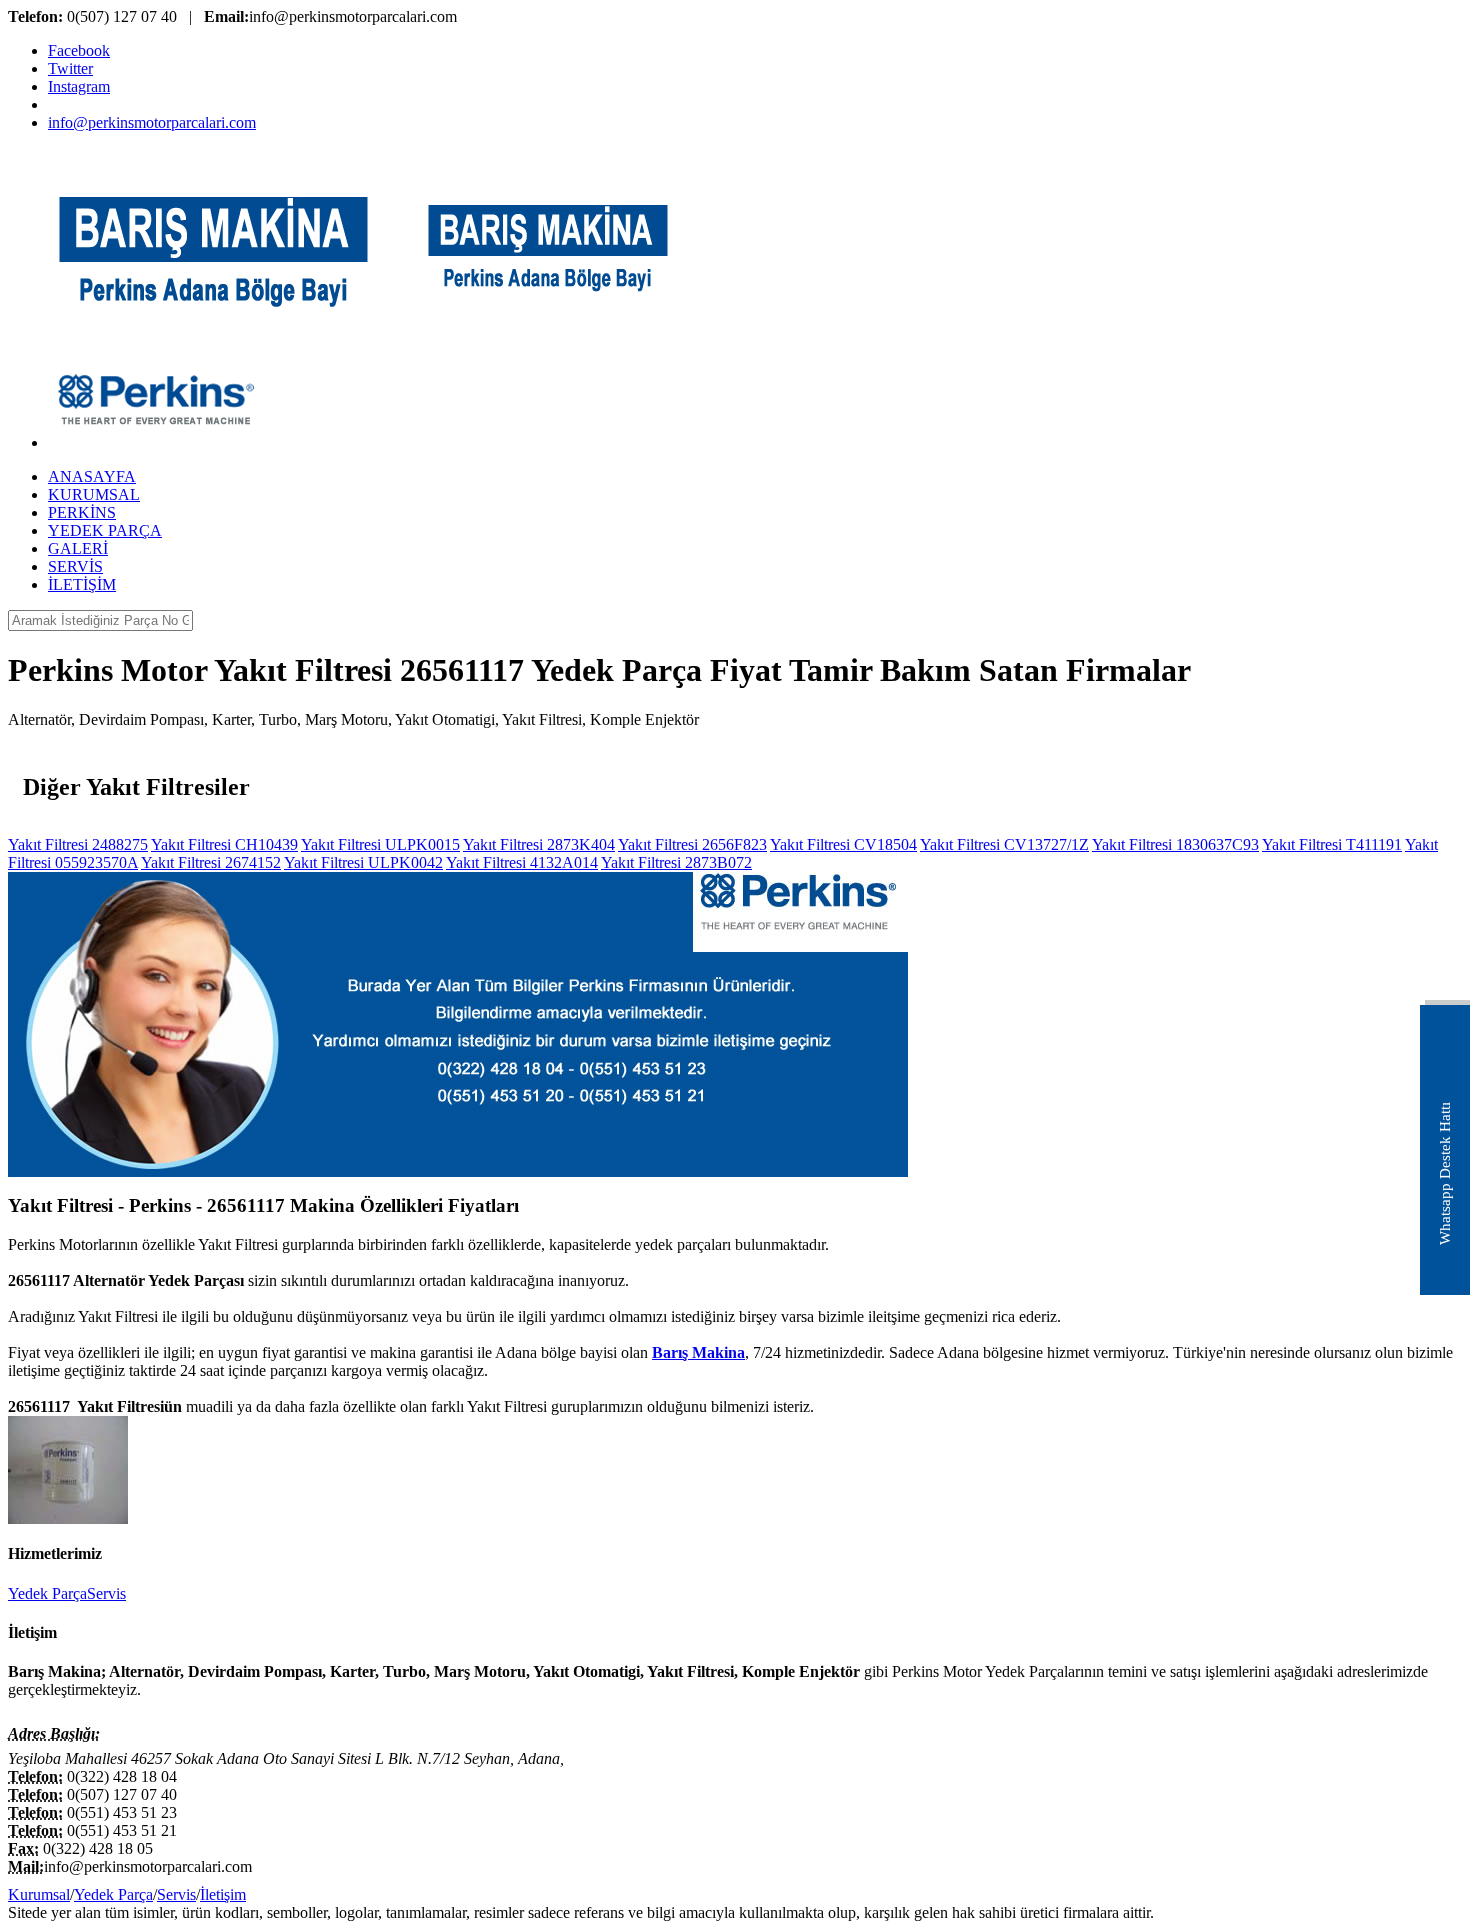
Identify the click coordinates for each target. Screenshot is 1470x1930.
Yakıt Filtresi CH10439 (224, 844)
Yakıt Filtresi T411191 (1332, 844)
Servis (106, 1593)
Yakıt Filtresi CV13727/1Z (1004, 844)
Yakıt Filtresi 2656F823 (692, 844)
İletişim (223, 1894)
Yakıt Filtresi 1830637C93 (1175, 844)
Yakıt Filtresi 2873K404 (539, 844)
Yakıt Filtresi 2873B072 (676, 862)
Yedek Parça (47, 1593)
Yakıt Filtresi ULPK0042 (363, 862)
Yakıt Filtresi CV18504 (843, 844)
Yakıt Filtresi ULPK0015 (380, 844)
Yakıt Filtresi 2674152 (211, 862)
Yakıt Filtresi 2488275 (78, 844)
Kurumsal (39, 1894)
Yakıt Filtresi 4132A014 (522, 862)
